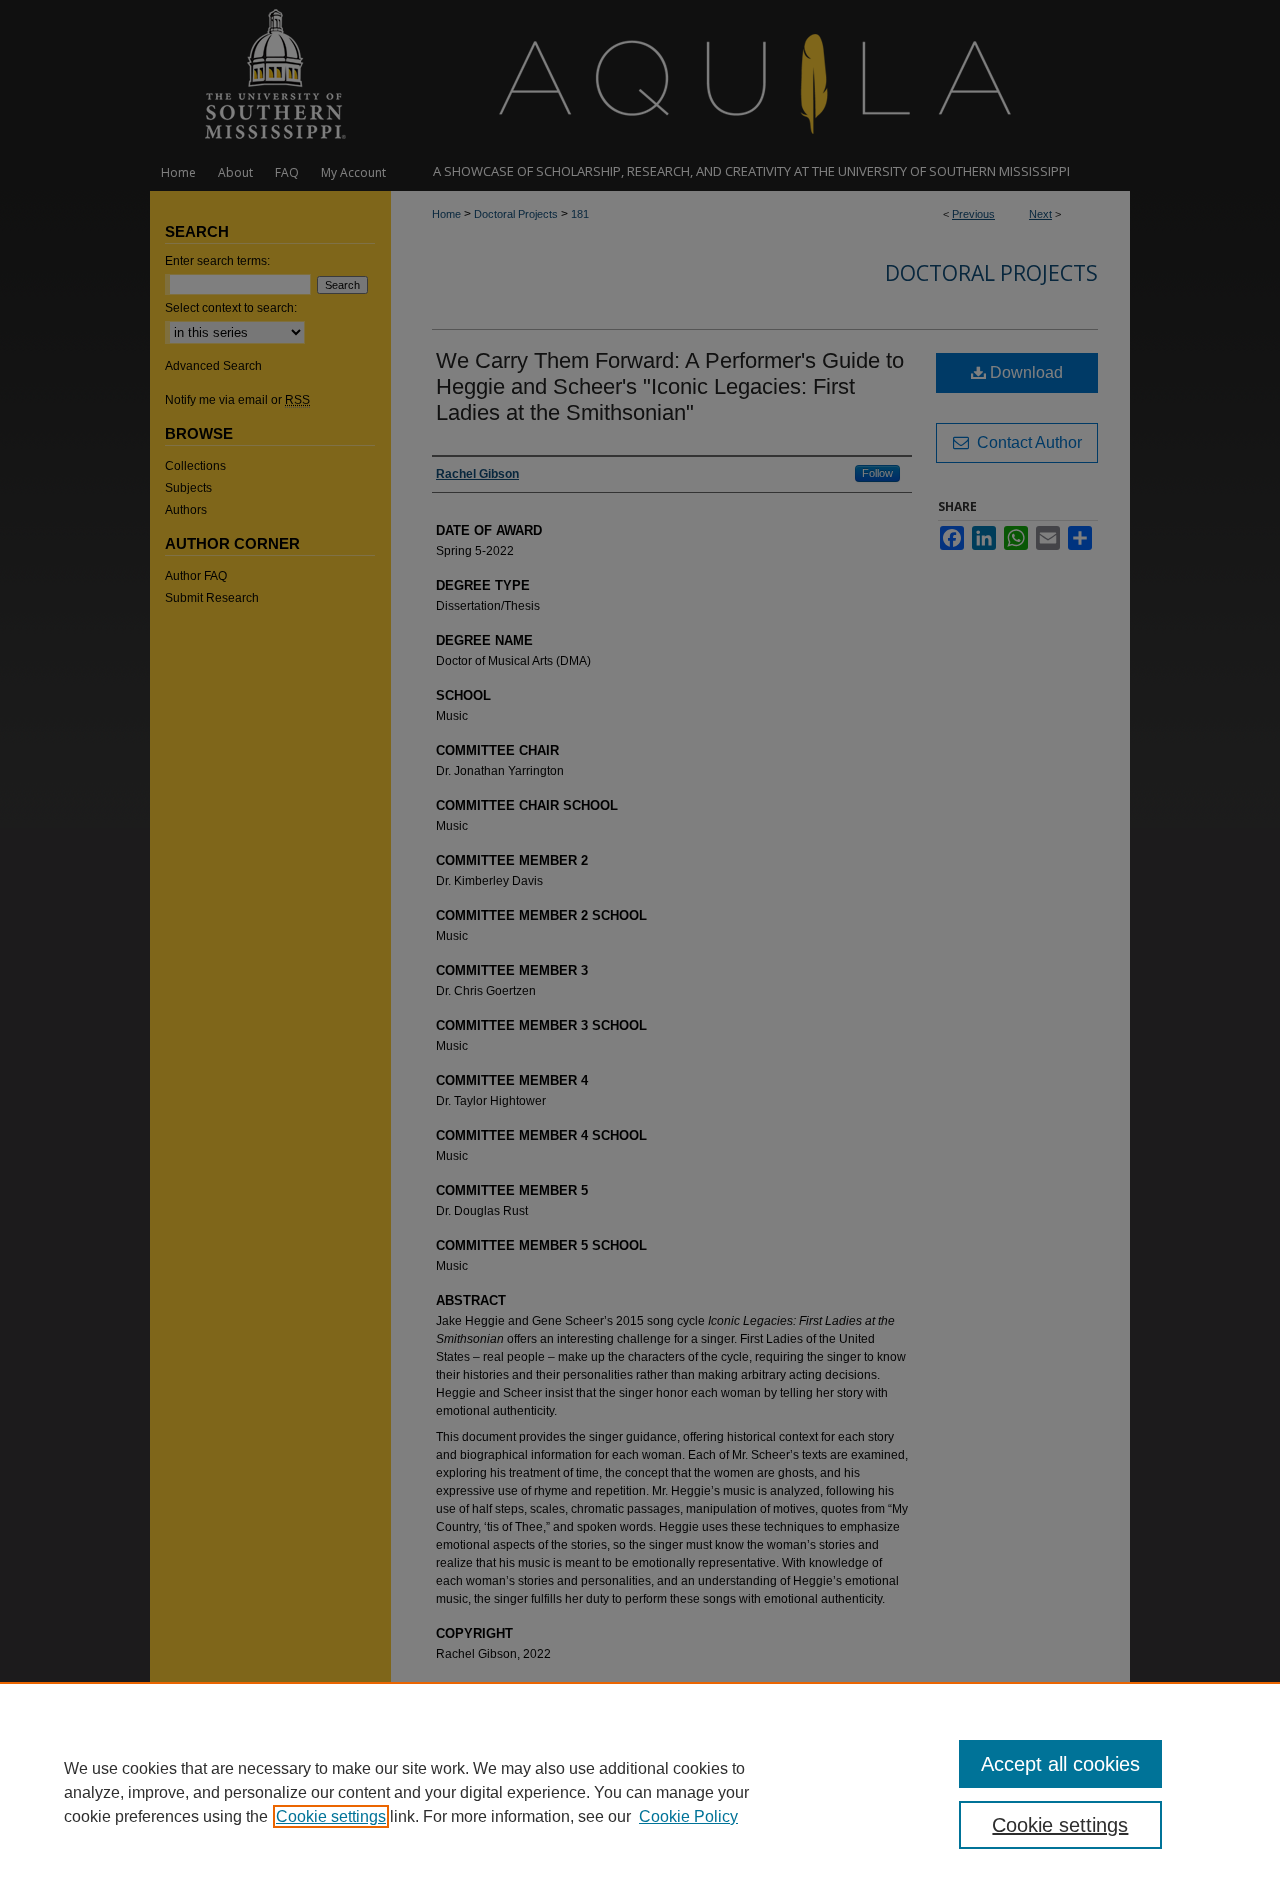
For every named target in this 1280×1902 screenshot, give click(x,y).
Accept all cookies (1060, 1764)
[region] (640, 1792)
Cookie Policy (688, 1816)
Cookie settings (331, 1816)
